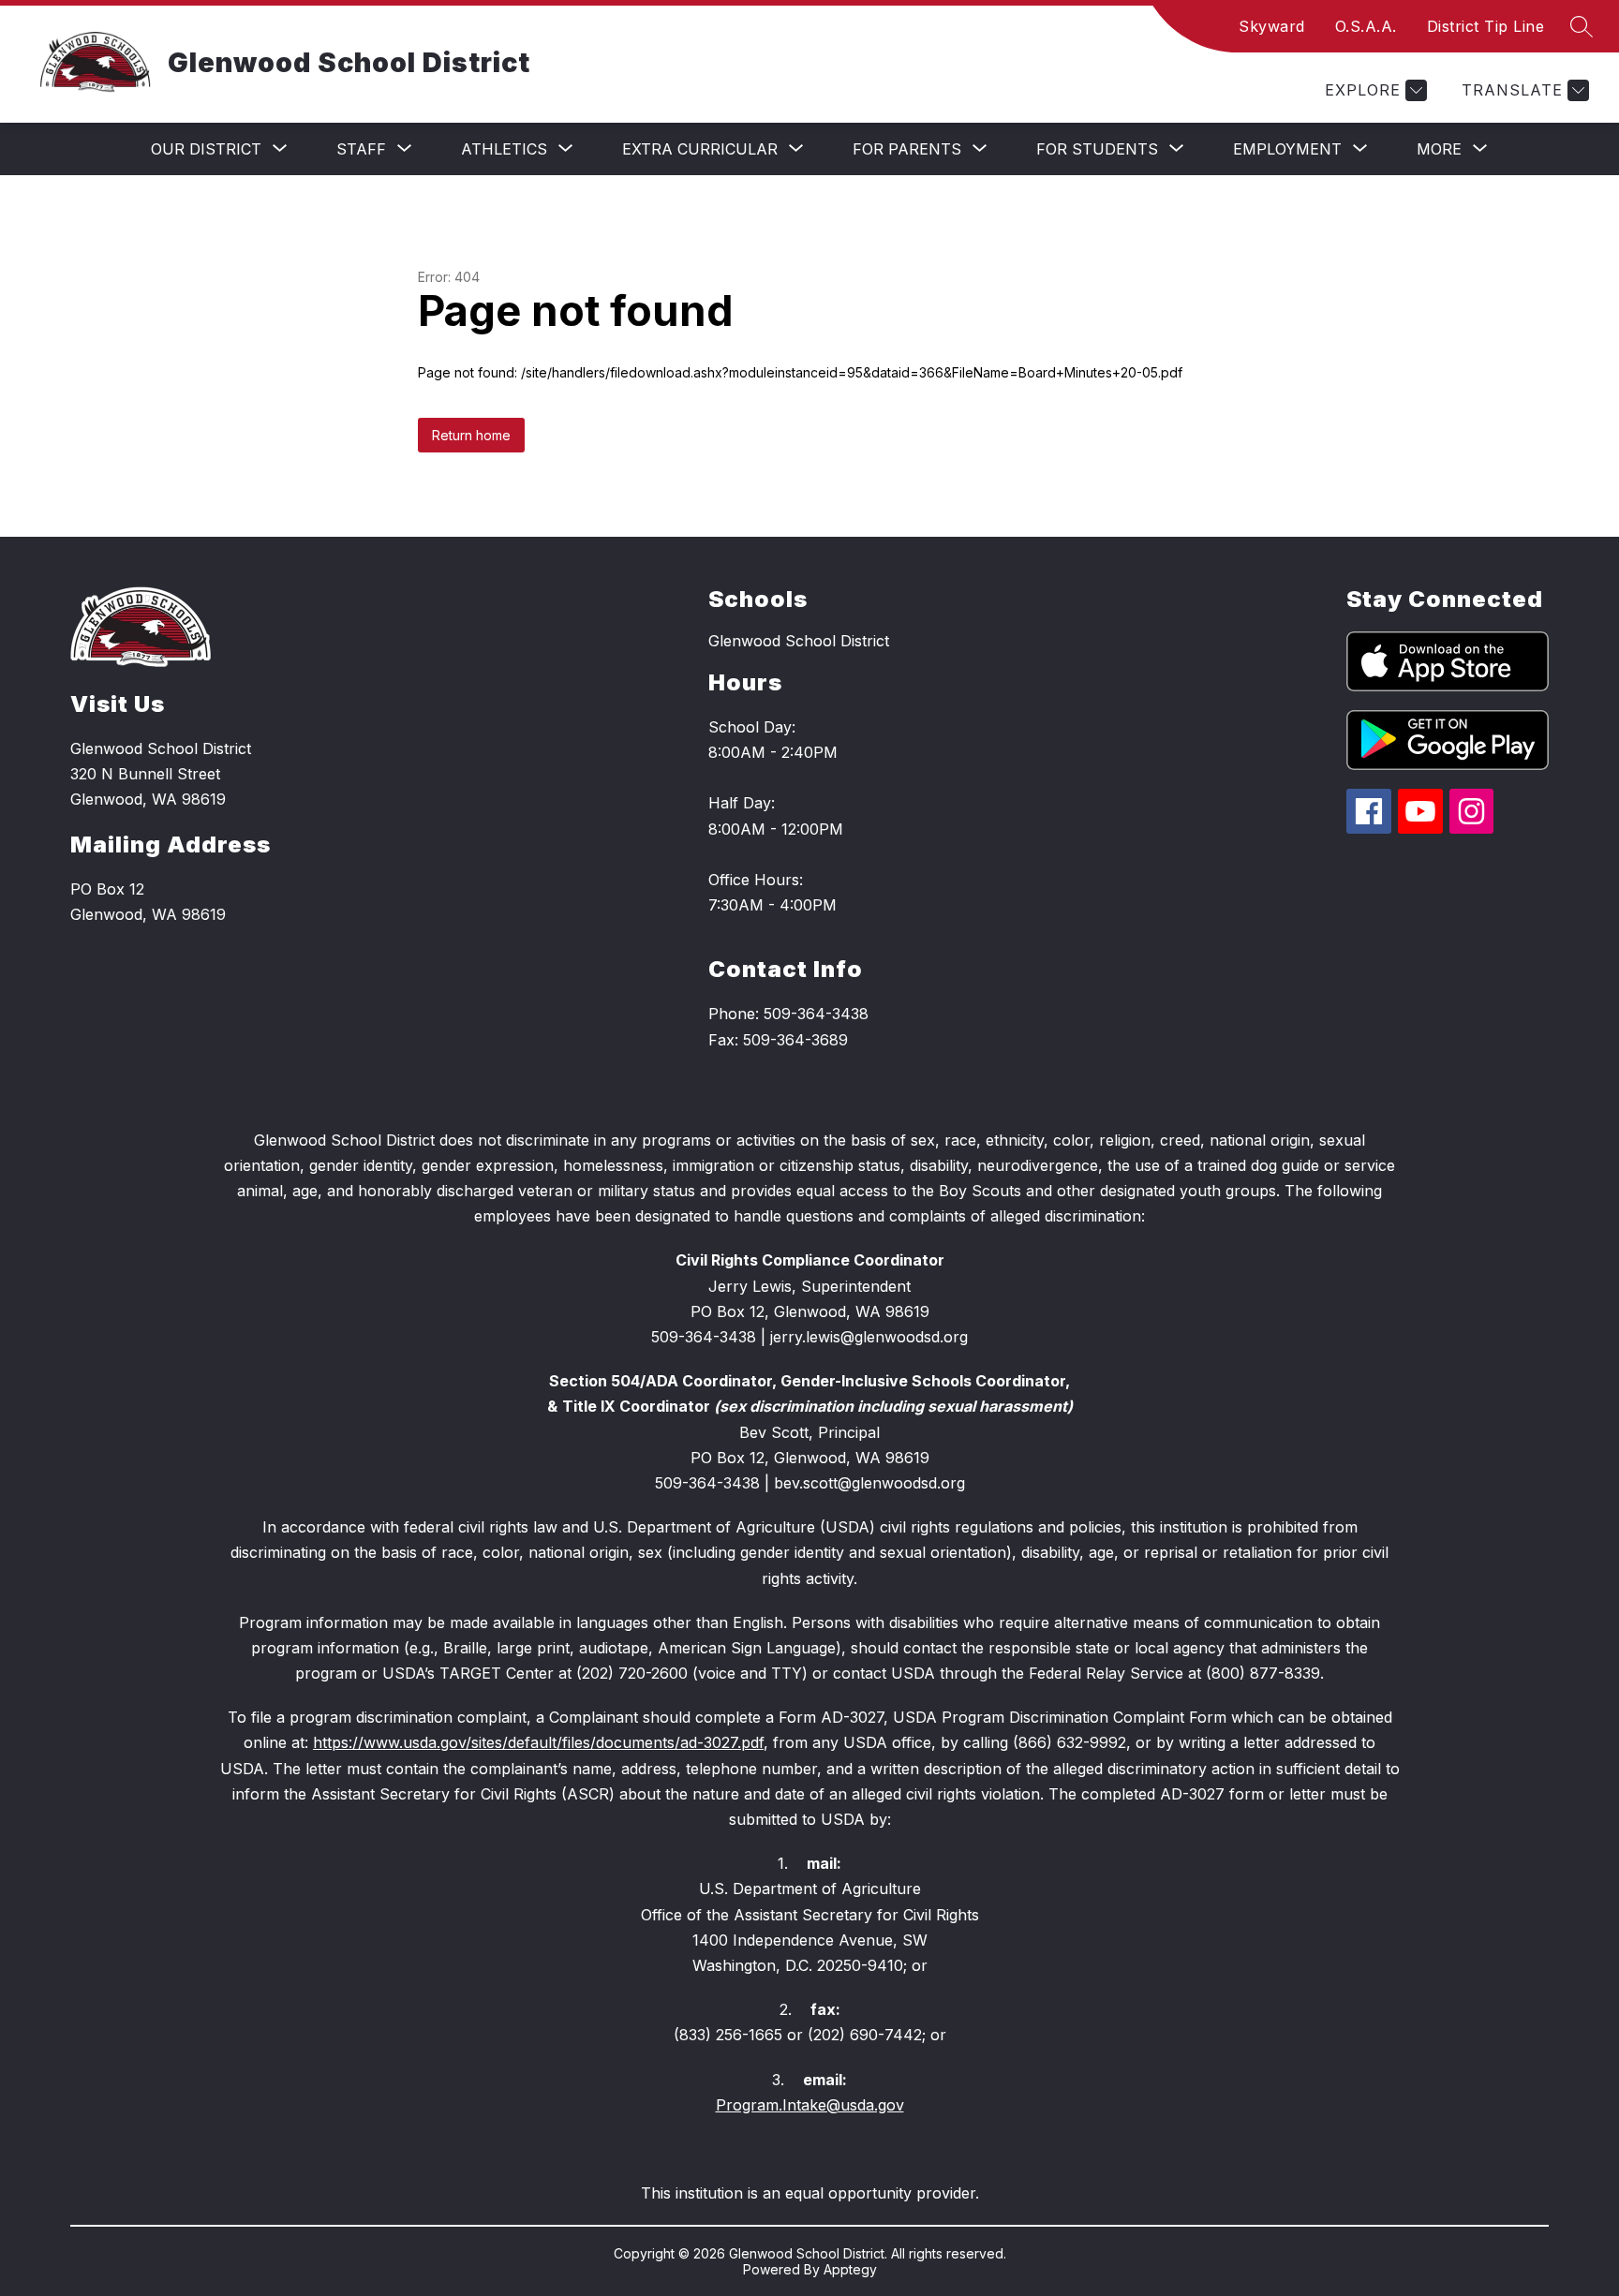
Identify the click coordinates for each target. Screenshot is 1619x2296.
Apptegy (850, 2269)
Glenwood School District (799, 641)
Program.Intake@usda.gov (810, 2105)
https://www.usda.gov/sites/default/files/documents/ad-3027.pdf (538, 1742)
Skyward (1272, 26)
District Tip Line (1486, 26)
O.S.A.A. (1366, 26)
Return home (471, 435)
